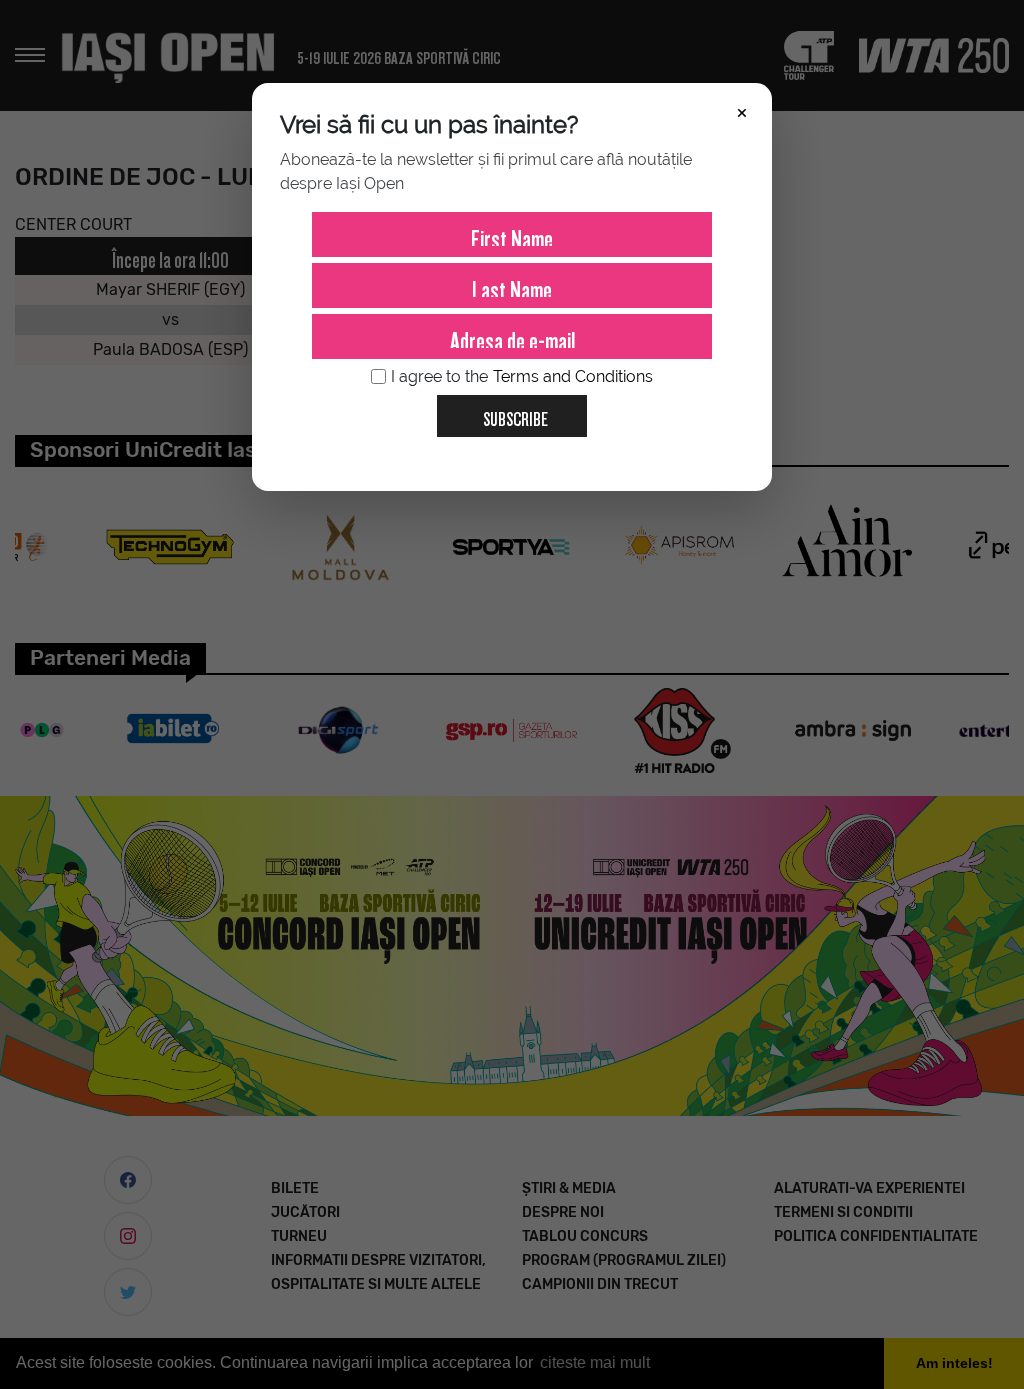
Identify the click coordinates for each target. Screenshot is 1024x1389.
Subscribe (515, 415)
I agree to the (522, 376)
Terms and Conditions (573, 376)
